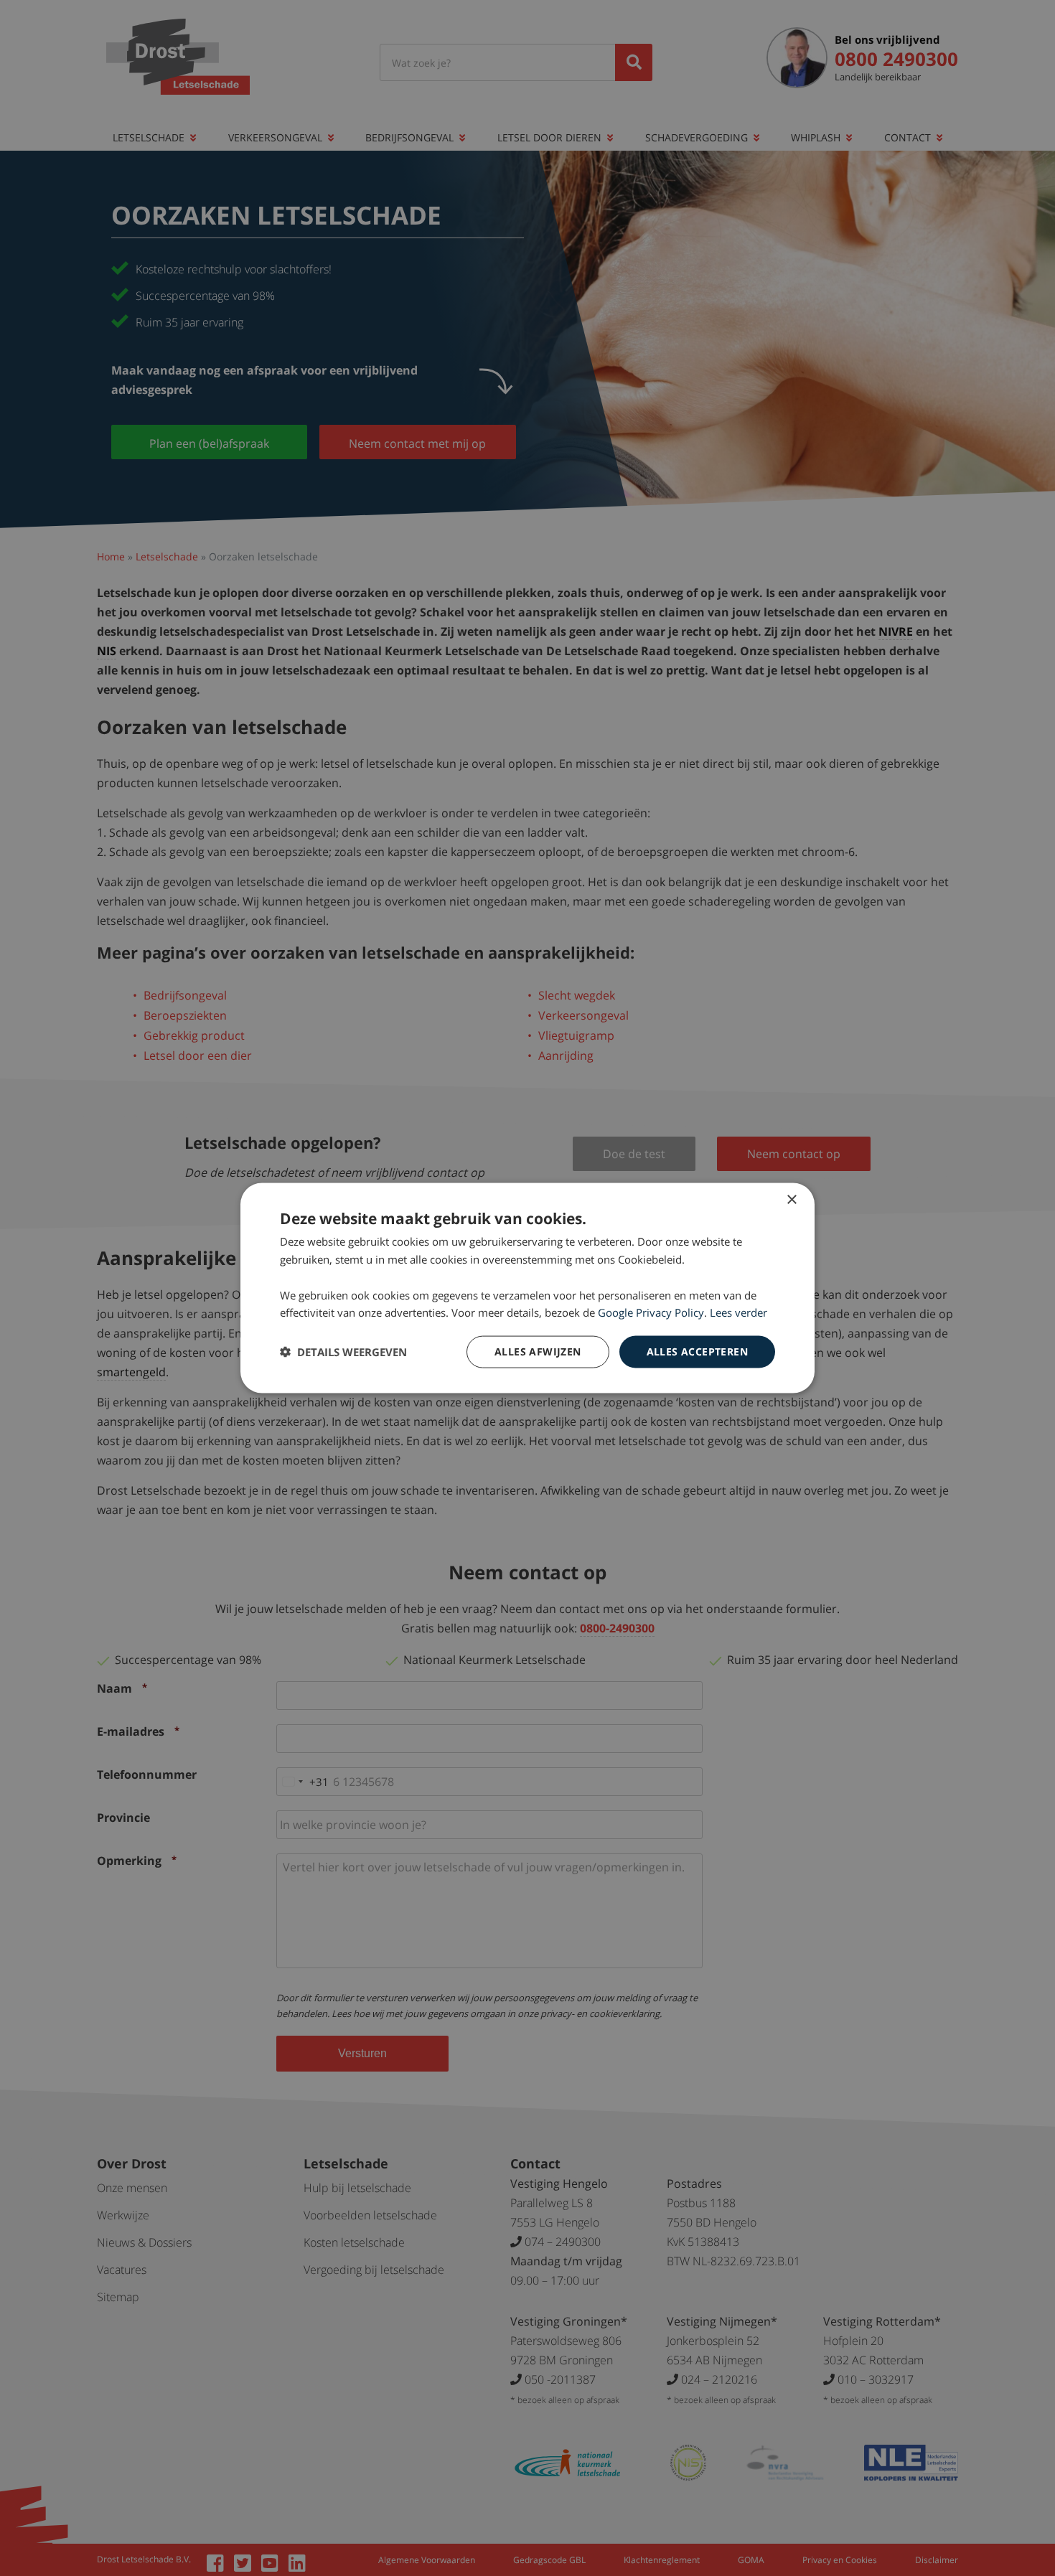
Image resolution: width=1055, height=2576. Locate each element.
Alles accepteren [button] (697, 1352)
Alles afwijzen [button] (538, 1352)
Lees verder (738, 1312)
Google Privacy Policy (651, 1312)
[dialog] (527, 1288)
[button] (343, 1352)
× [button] (791, 1200)
